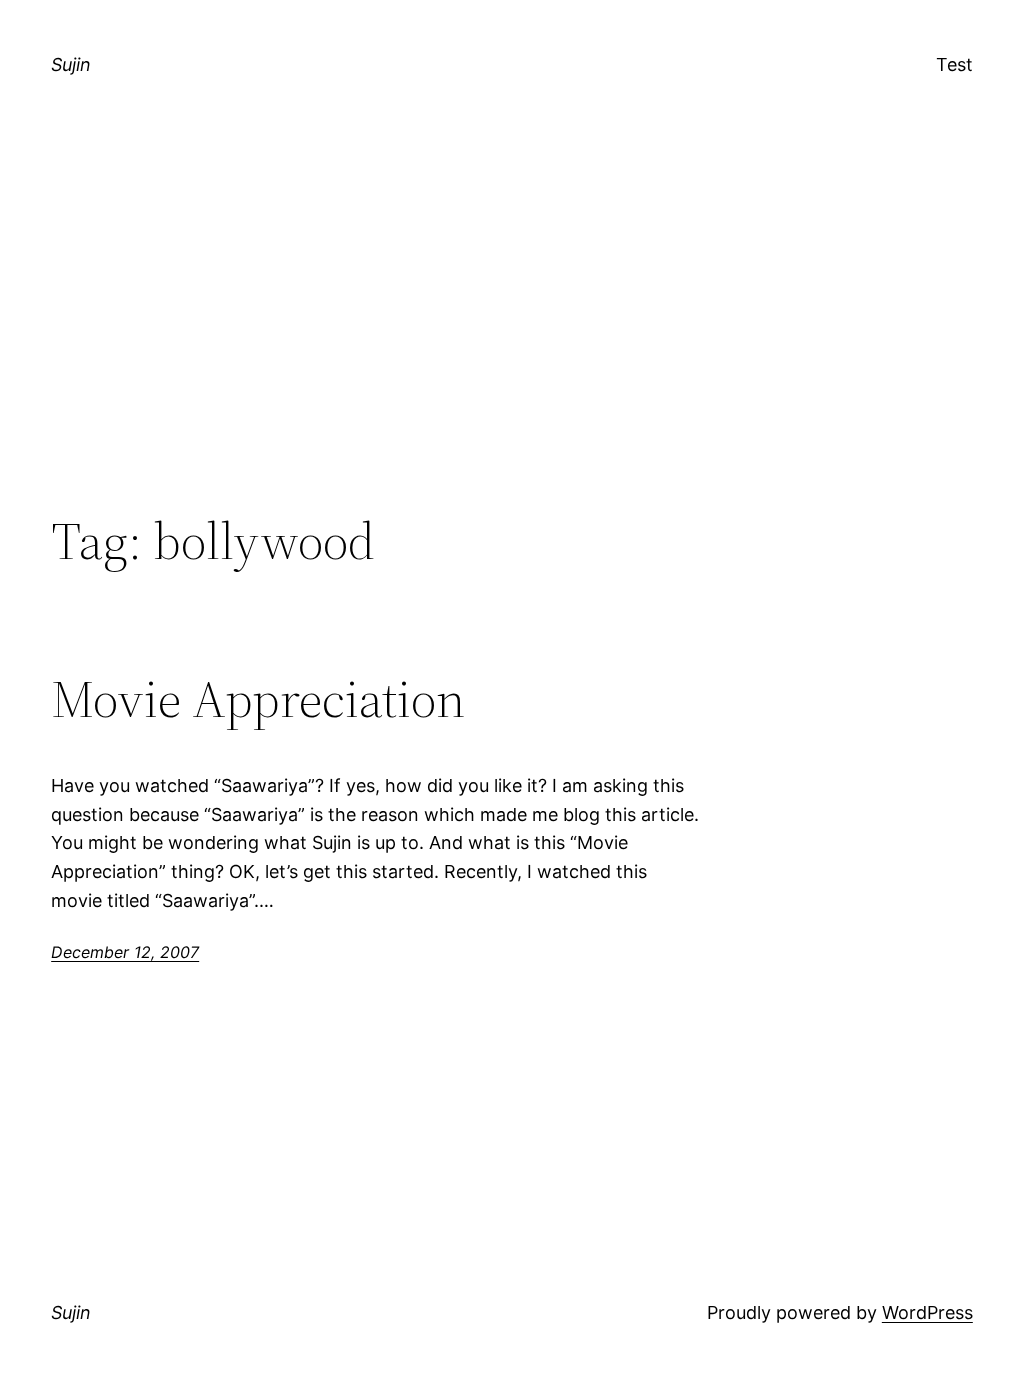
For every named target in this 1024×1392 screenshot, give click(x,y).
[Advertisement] (512, 346)
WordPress (927, 1312)
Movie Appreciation (258, 699)
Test (954, 64)
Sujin (71, 64)
